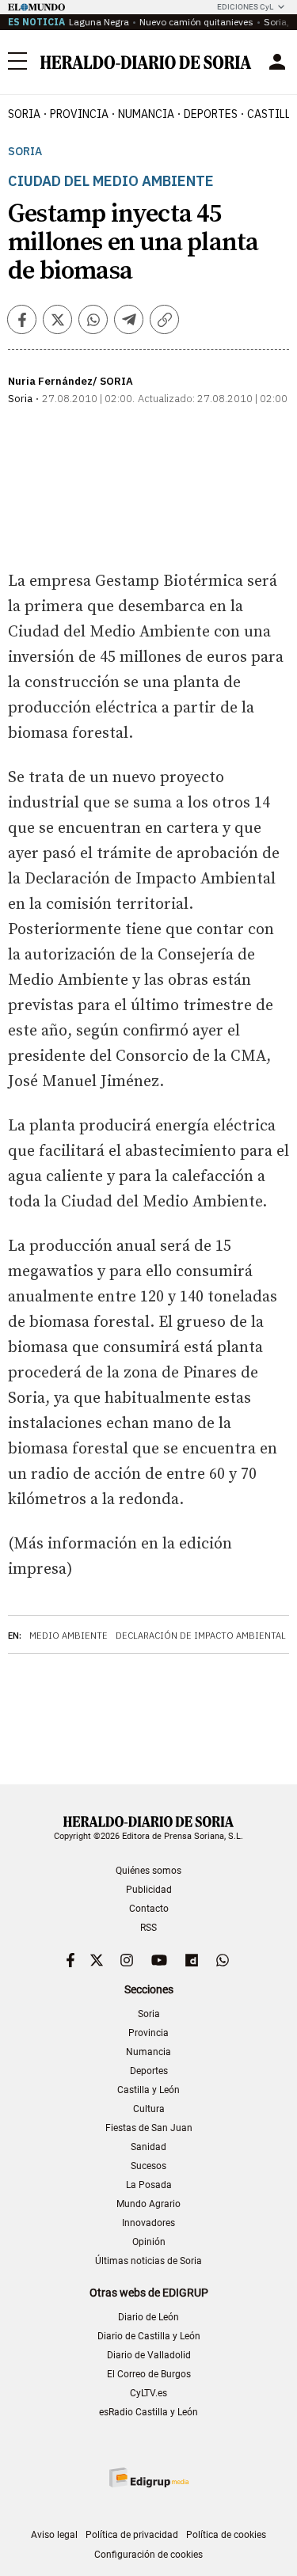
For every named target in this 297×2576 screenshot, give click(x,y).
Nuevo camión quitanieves (196, 22)
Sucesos (148, 2166)
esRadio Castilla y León (148, 2412)
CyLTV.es (148, 2393)
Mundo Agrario (148, 2204)
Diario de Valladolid (149, 2355)
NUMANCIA (146, 114)
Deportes (149, 2071)
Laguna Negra (99, 22)
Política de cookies (226, 2535)
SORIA (24, 114)
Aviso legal (54, 2535)
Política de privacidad (132, 2535)
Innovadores (148, 2223)
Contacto (149, 1909)
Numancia (148, 2052)
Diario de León (148, 2317)
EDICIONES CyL (245, 7)
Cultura (149, 2109)
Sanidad (148, 2147)
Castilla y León (148, 2090)
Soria (25, 152)
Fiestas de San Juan (149, 2128)
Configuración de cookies (148, 2555)
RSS (148, 1928)
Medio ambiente (69, 1636)
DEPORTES (211, 114)
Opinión (149, 2242)
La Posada (149, 2185)
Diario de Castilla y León (149, 2336)
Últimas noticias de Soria (148, 2261)
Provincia (148, 2033)
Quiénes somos (148, 1871)
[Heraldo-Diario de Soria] (146, 62)
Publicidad (149, 1890)
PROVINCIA (79, 114)
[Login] (277, 62)
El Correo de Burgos (149, 2374)
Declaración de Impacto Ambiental (201, 1636)
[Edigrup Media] (149, 2477)
